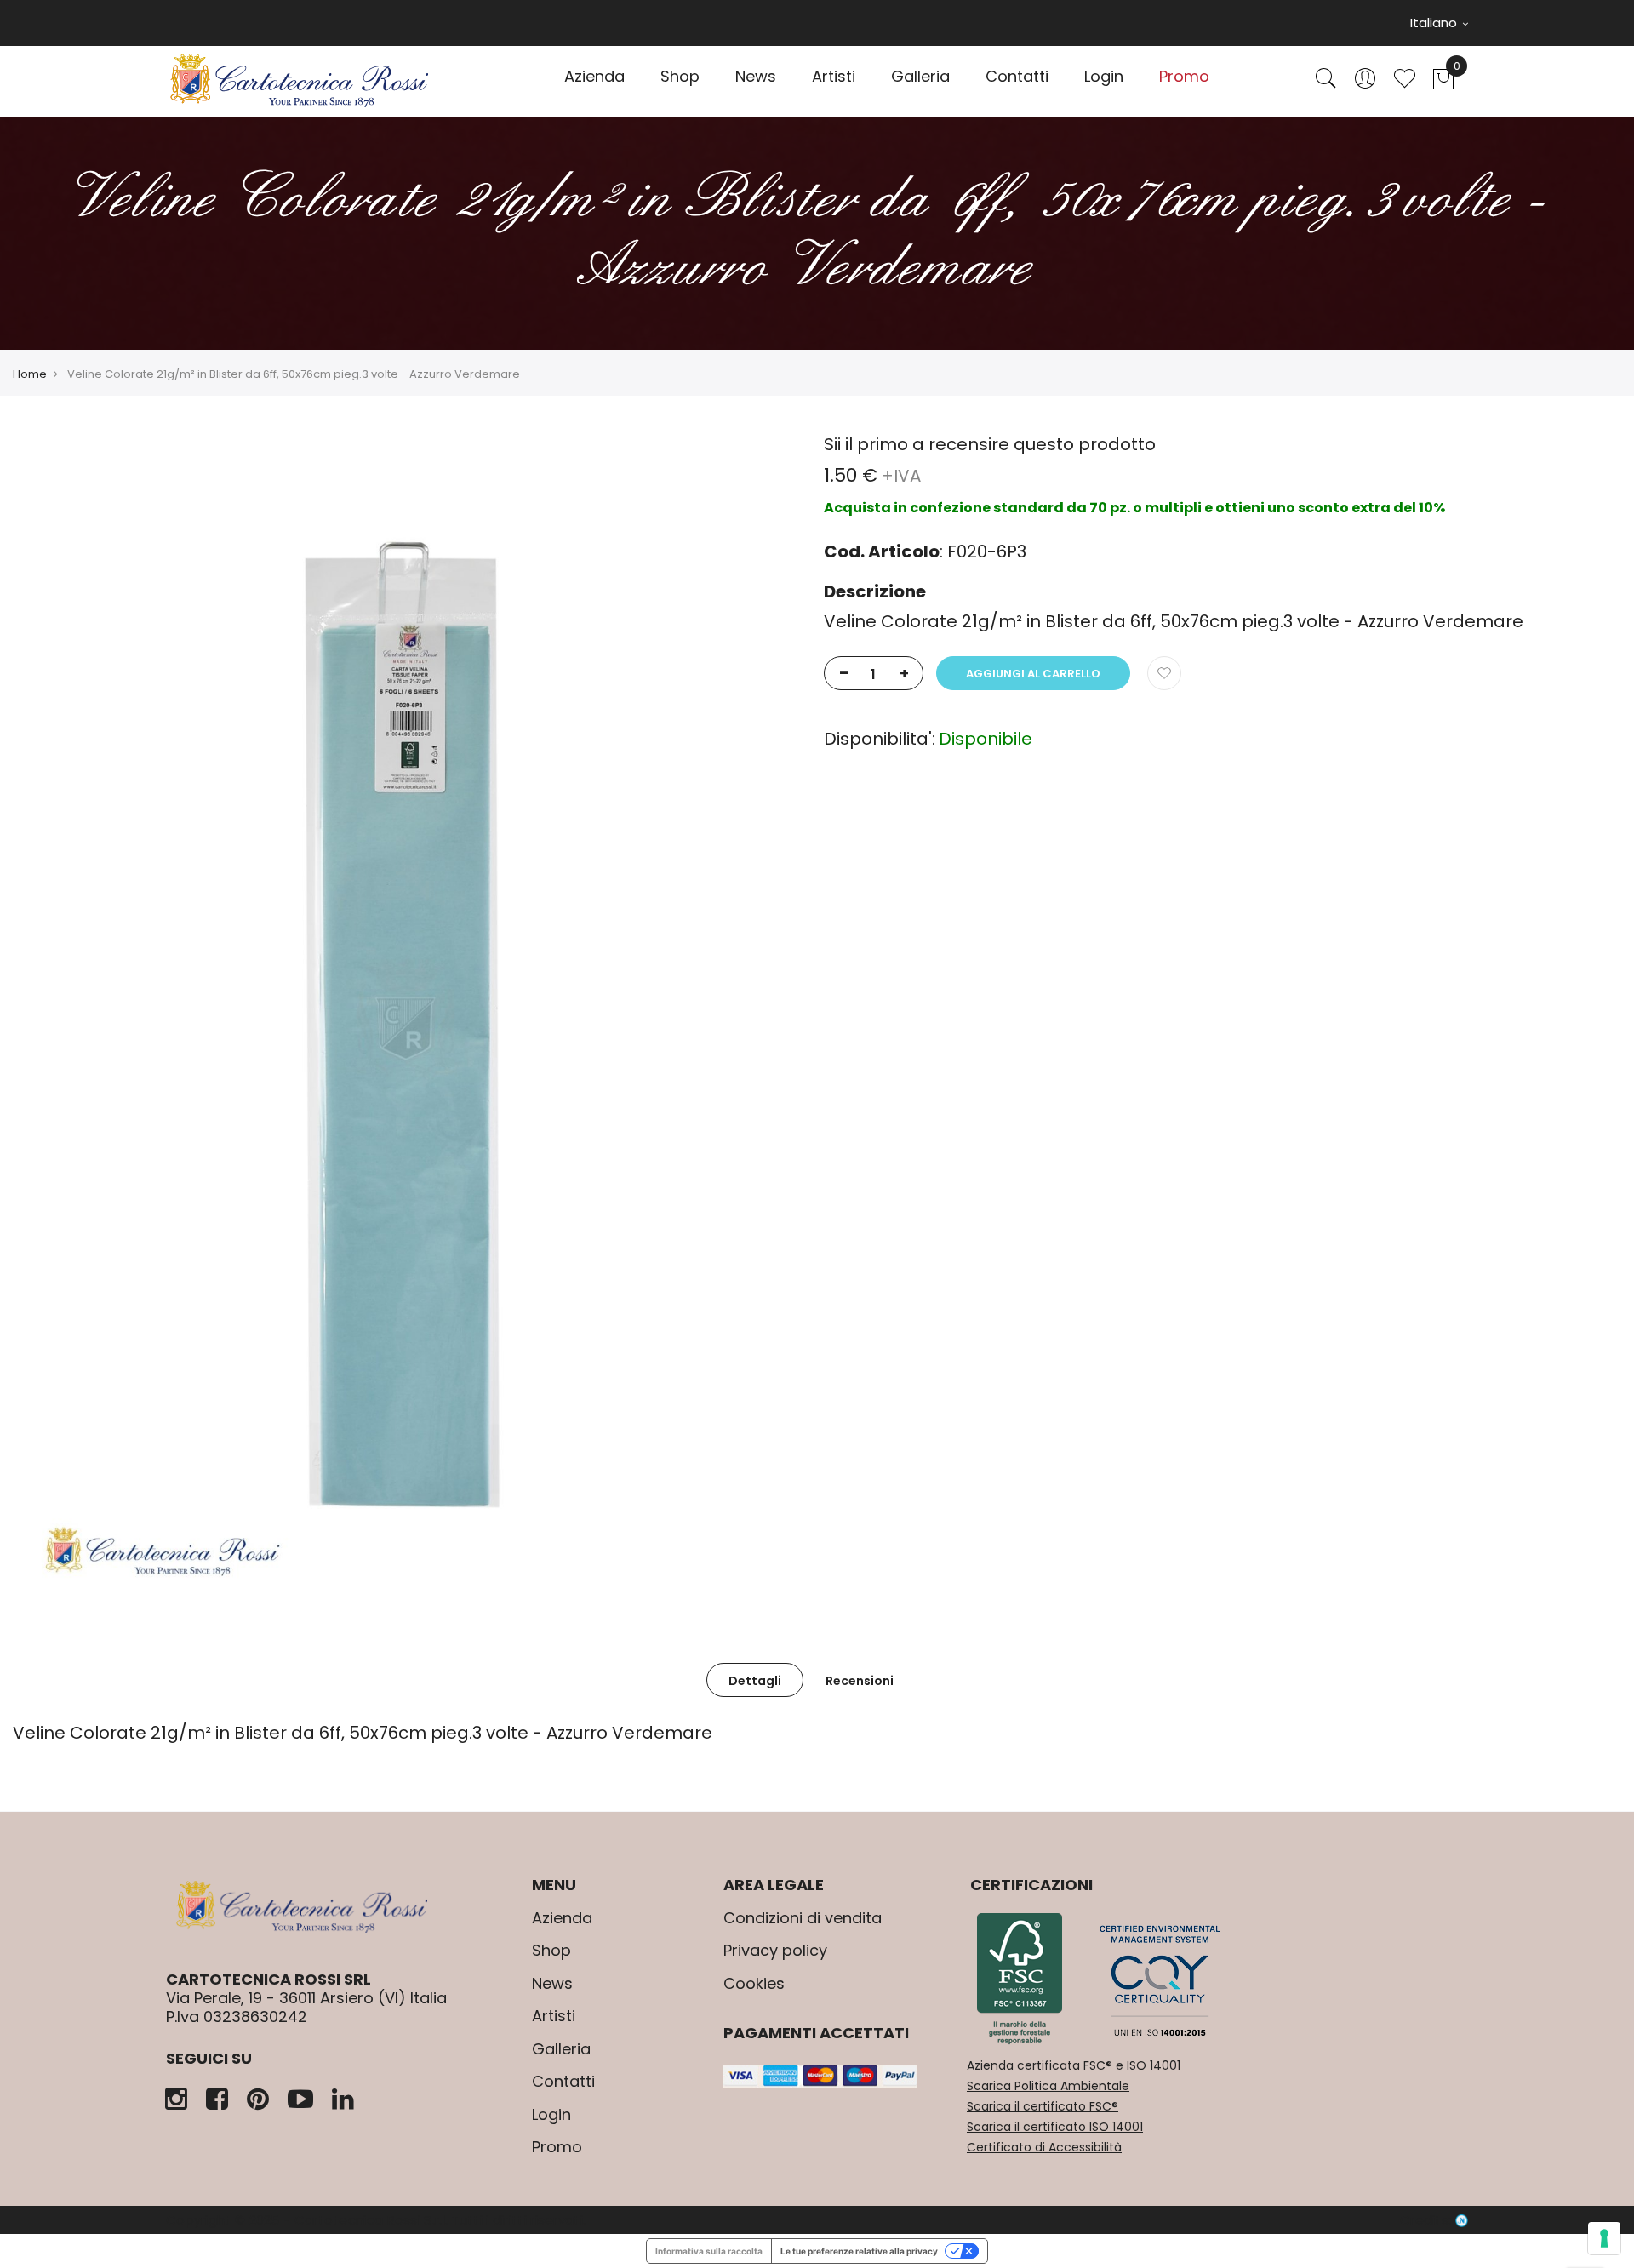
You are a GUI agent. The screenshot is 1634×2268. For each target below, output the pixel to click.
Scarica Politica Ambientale (1048, 2086)
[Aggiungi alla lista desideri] (1164, 673)
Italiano (1435, 23)
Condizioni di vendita (803, 1918)
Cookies (754, 1983)
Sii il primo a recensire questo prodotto (990, 444)
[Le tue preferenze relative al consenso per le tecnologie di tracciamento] (1604, 2238)
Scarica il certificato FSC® (1043, 2106)
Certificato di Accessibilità (1044, 2147)
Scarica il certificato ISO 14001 (1055, 2127)
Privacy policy (775, 1950)
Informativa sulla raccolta (709, 2251)
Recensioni (860, 1681)
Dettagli (755, 1681)
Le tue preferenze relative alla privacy (859, 2251)
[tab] (755, 1680)
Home (30, 374)
